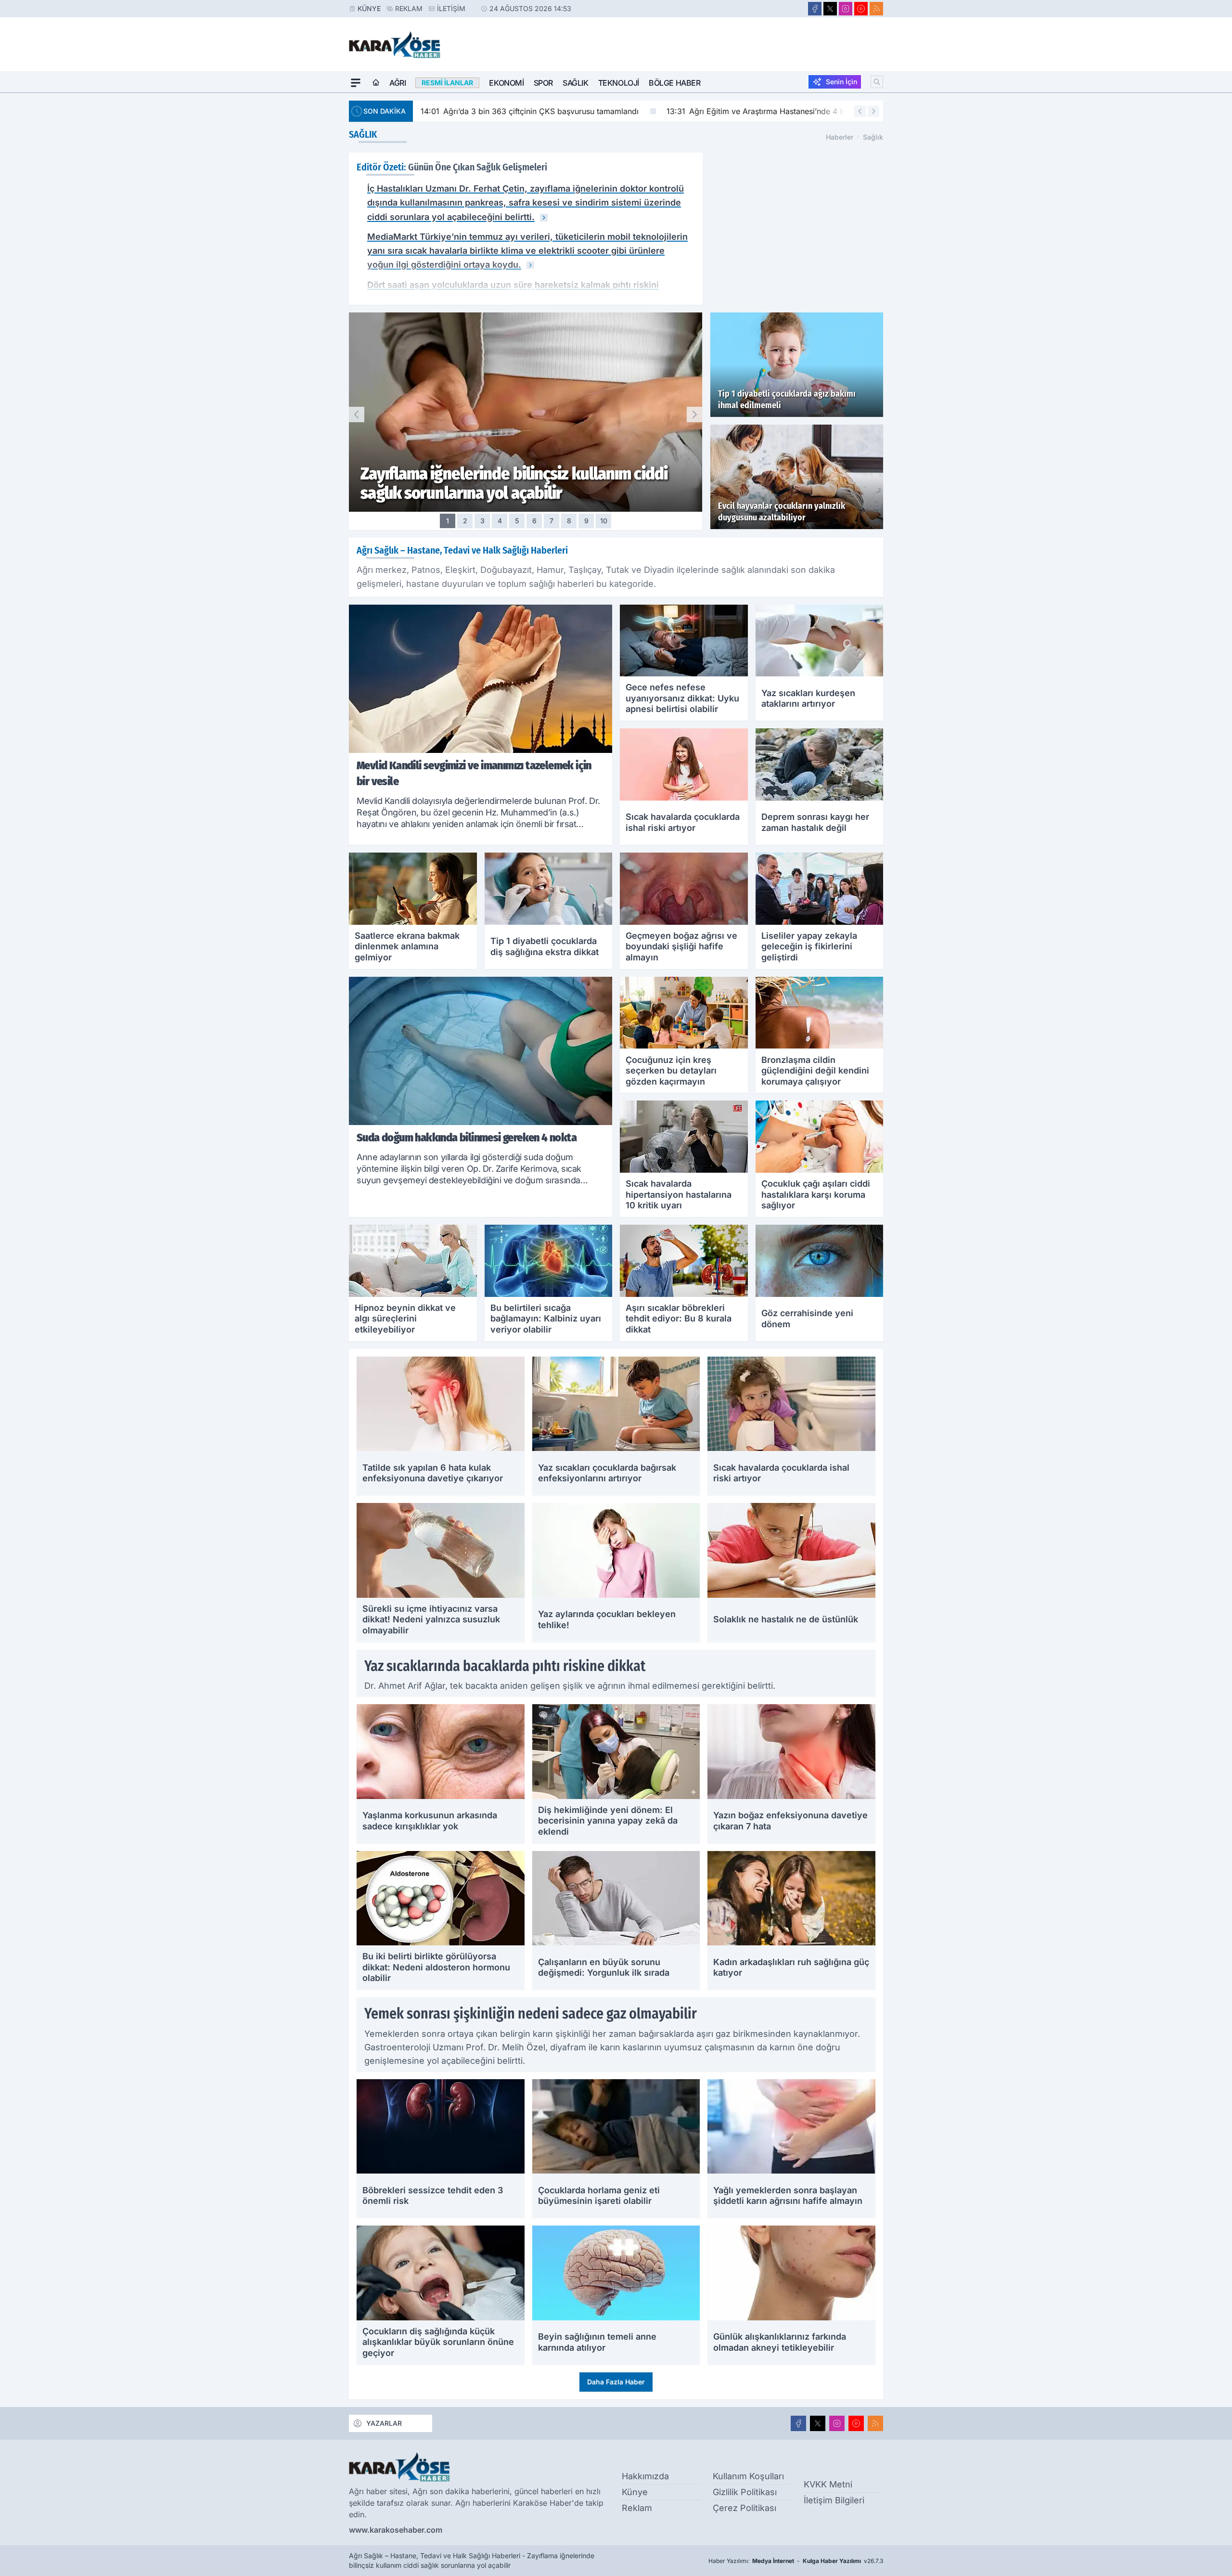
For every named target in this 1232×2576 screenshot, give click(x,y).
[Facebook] (815, 9)
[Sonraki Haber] (873, 111)
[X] (830, 9)
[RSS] (876, 9)
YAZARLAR (384, 2423)
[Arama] (877, 82)
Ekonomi (506, 83)
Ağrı (398, 83)
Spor (543, 83)
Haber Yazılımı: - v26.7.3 (796, 2561)
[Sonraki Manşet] (694, 414)
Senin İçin (841, 82)
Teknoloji (619, 83)
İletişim (451, 8)
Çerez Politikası (744, 2508)
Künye (369, 8)
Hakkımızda (645, 2476)
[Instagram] (846, 9)
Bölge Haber (675, 83)
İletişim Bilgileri (834, 2500)
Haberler (840, 137)
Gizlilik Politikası (745, 2492)
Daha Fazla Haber (616, 2382)
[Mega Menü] (356, 83)
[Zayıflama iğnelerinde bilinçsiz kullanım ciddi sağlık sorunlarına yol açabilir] (544, 218)
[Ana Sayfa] (376, 83)
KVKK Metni (828, 2484)
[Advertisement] (303, 237)
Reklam (409, 8)
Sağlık (576, 83)
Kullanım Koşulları (748, 2476)
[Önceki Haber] (860, 111)
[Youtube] (861, 9)
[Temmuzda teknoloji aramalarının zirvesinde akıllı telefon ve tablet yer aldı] (530, 265)
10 (604, 521)
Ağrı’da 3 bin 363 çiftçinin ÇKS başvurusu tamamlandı (530, 111)
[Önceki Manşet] (357, 414)
